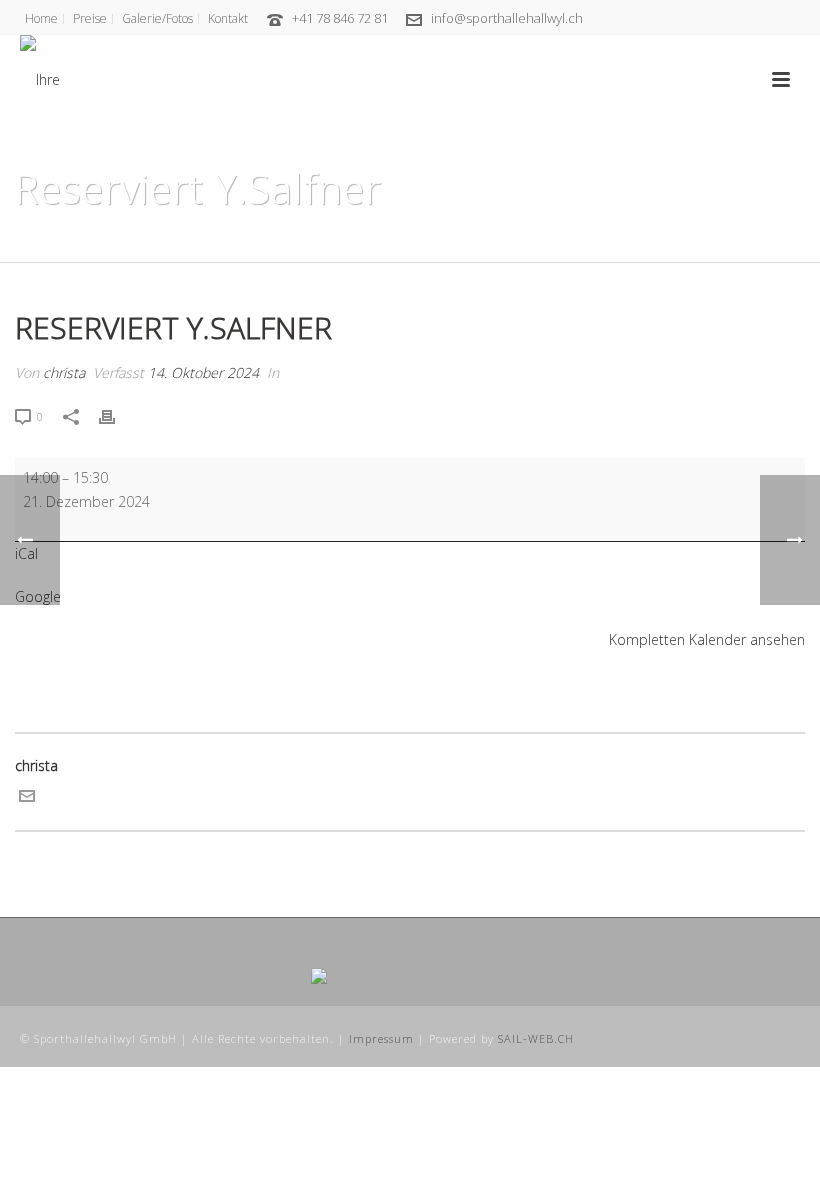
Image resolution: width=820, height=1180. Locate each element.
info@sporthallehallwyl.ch (507, 18)
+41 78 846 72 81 (340, 18)
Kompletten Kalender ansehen (707, 639)
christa (64, 372)
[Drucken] (117, 415)
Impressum (381, 1038)
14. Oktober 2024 (203, 372)
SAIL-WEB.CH (536, 1038)
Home (631, 243)
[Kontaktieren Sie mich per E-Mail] (27, 798)
